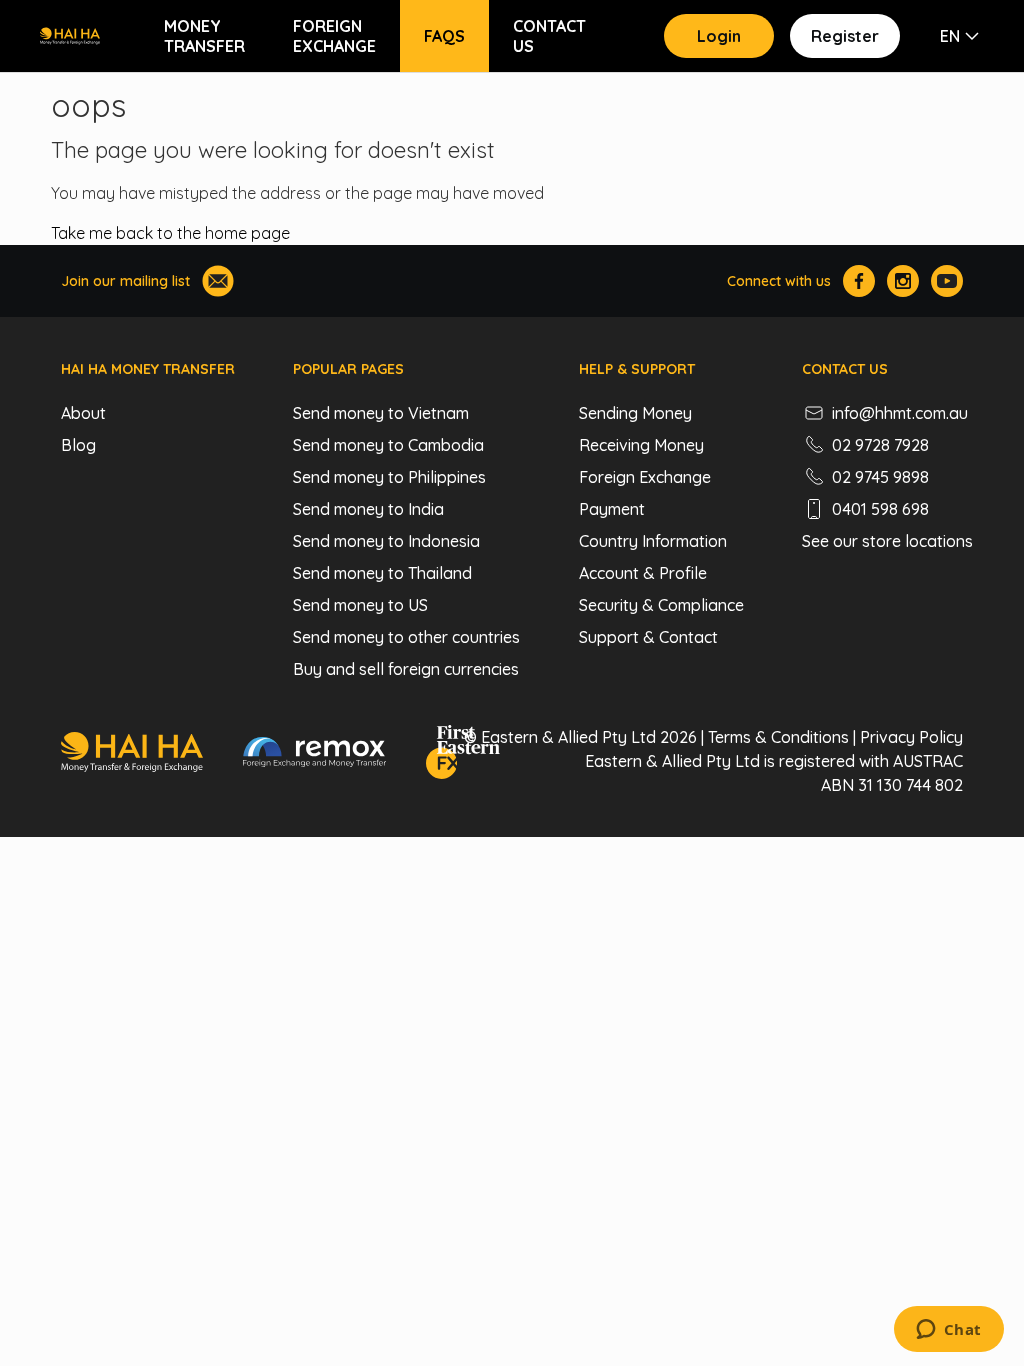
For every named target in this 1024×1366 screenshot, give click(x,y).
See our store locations (887, 541)
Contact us (549, 36)
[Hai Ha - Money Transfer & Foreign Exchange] (131, 755)
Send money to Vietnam (381, 413)
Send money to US (360, 605)
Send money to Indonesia (386, 541)
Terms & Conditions (778, 737)
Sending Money (635, 413)
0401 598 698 (880, 509)
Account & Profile (643, 573)
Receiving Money (641, 445)
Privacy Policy (911, 737)
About (83, 413)
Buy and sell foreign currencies (406, 669)
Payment (612, 509)
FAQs (444, 36)
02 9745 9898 (880, 477)
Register (845, 36)
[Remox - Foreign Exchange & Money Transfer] (315, 755)
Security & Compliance (661, 605)
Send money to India (368, 509)
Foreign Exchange (334, 36)
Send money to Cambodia (388, 445)
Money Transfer (204, 36)
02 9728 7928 (880, 445)
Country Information (653, 541)
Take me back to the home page (170, 233)
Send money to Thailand (382, 573)
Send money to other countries (406, 637)
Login (719, 36)
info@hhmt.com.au (900, 413)
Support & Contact (648, 637)
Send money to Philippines (389, 477)
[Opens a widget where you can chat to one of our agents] (948, 1331)
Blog (78, 445)
